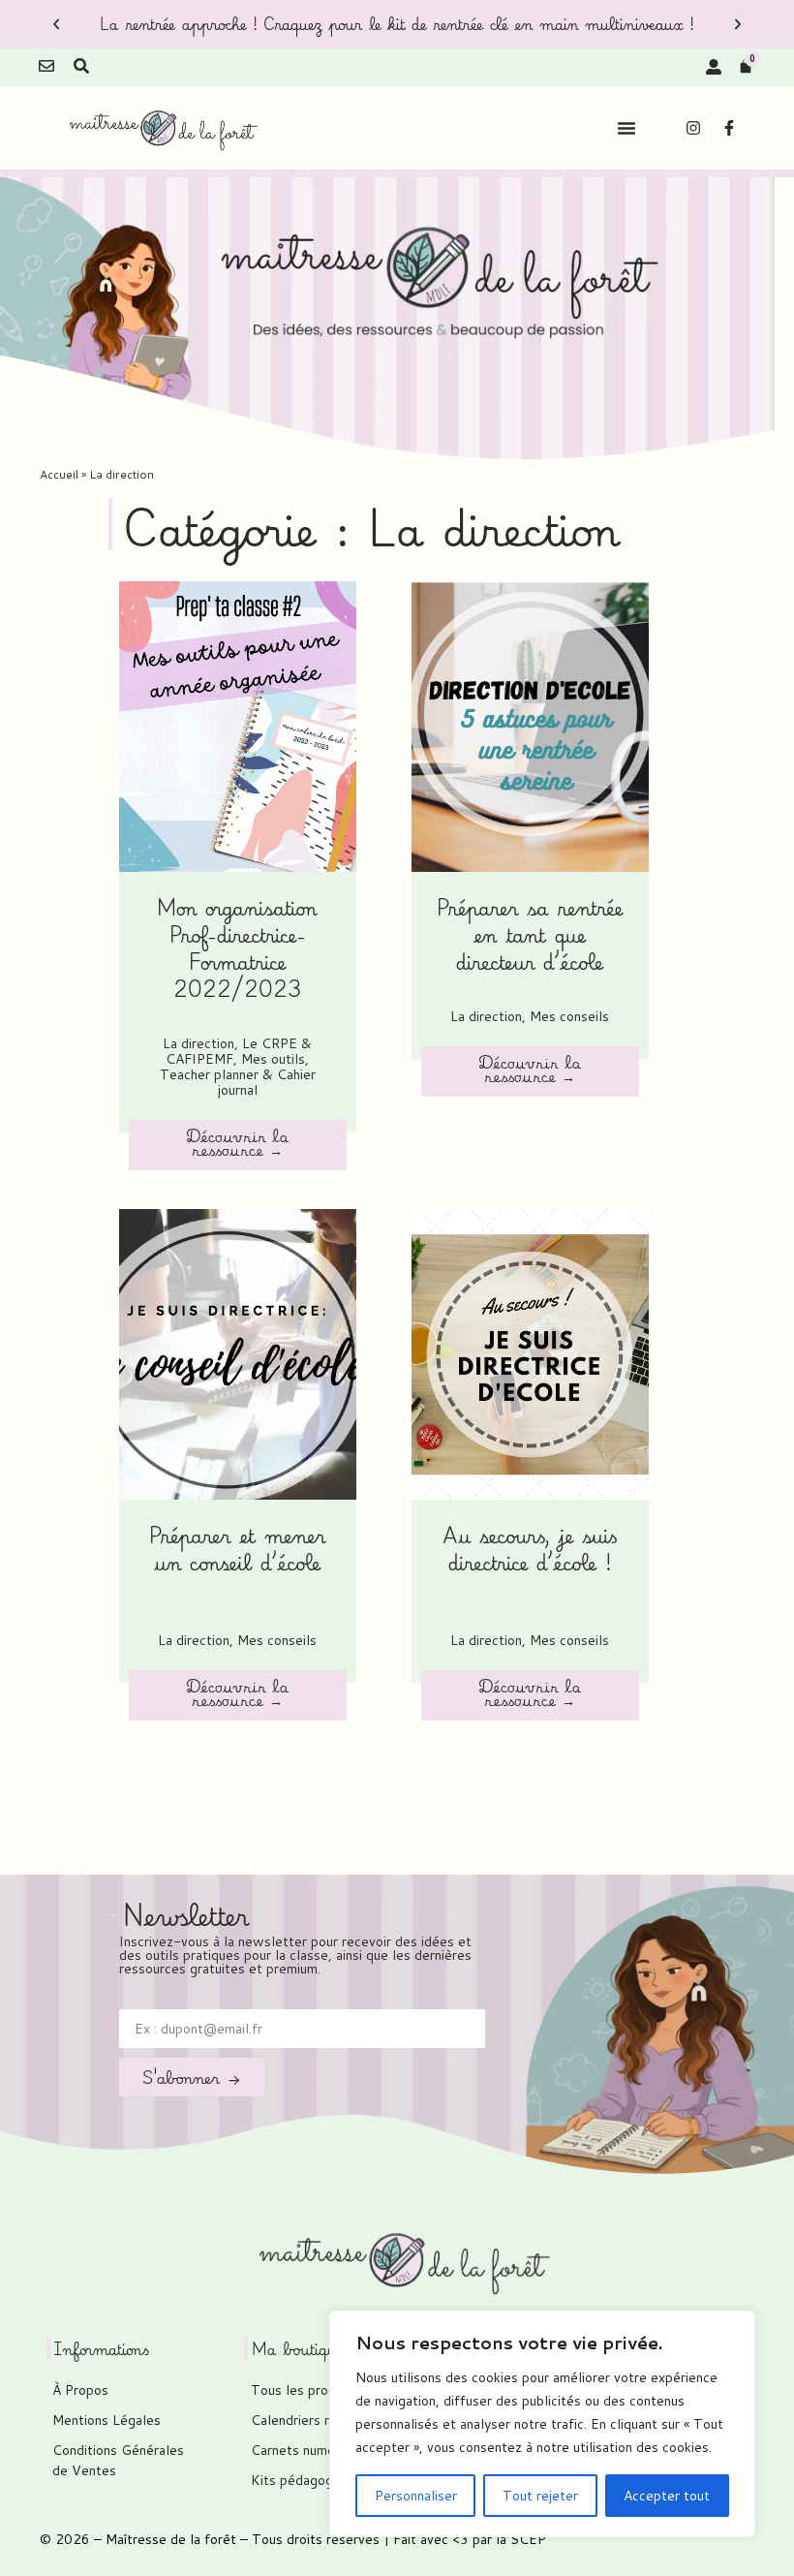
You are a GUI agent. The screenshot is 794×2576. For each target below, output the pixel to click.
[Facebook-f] (729, 128)
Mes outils (273, 1059)
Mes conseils (569, 1016)
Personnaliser (416, 2496)
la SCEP (521, 2539)
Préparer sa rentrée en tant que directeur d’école (530, 934)
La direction (198, 1043)
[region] (542, 2424)
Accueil (59, 474)
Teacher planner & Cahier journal (238, 1082)
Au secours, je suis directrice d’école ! (530, 1549)
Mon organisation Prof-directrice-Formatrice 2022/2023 (237, 948)
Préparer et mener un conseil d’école (238, 1549)
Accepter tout (667, 2496)
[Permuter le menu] (626, 128)
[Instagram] (693, 128)
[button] (56, 24)
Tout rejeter (540, 2496)
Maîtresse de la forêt (171, 2539)
